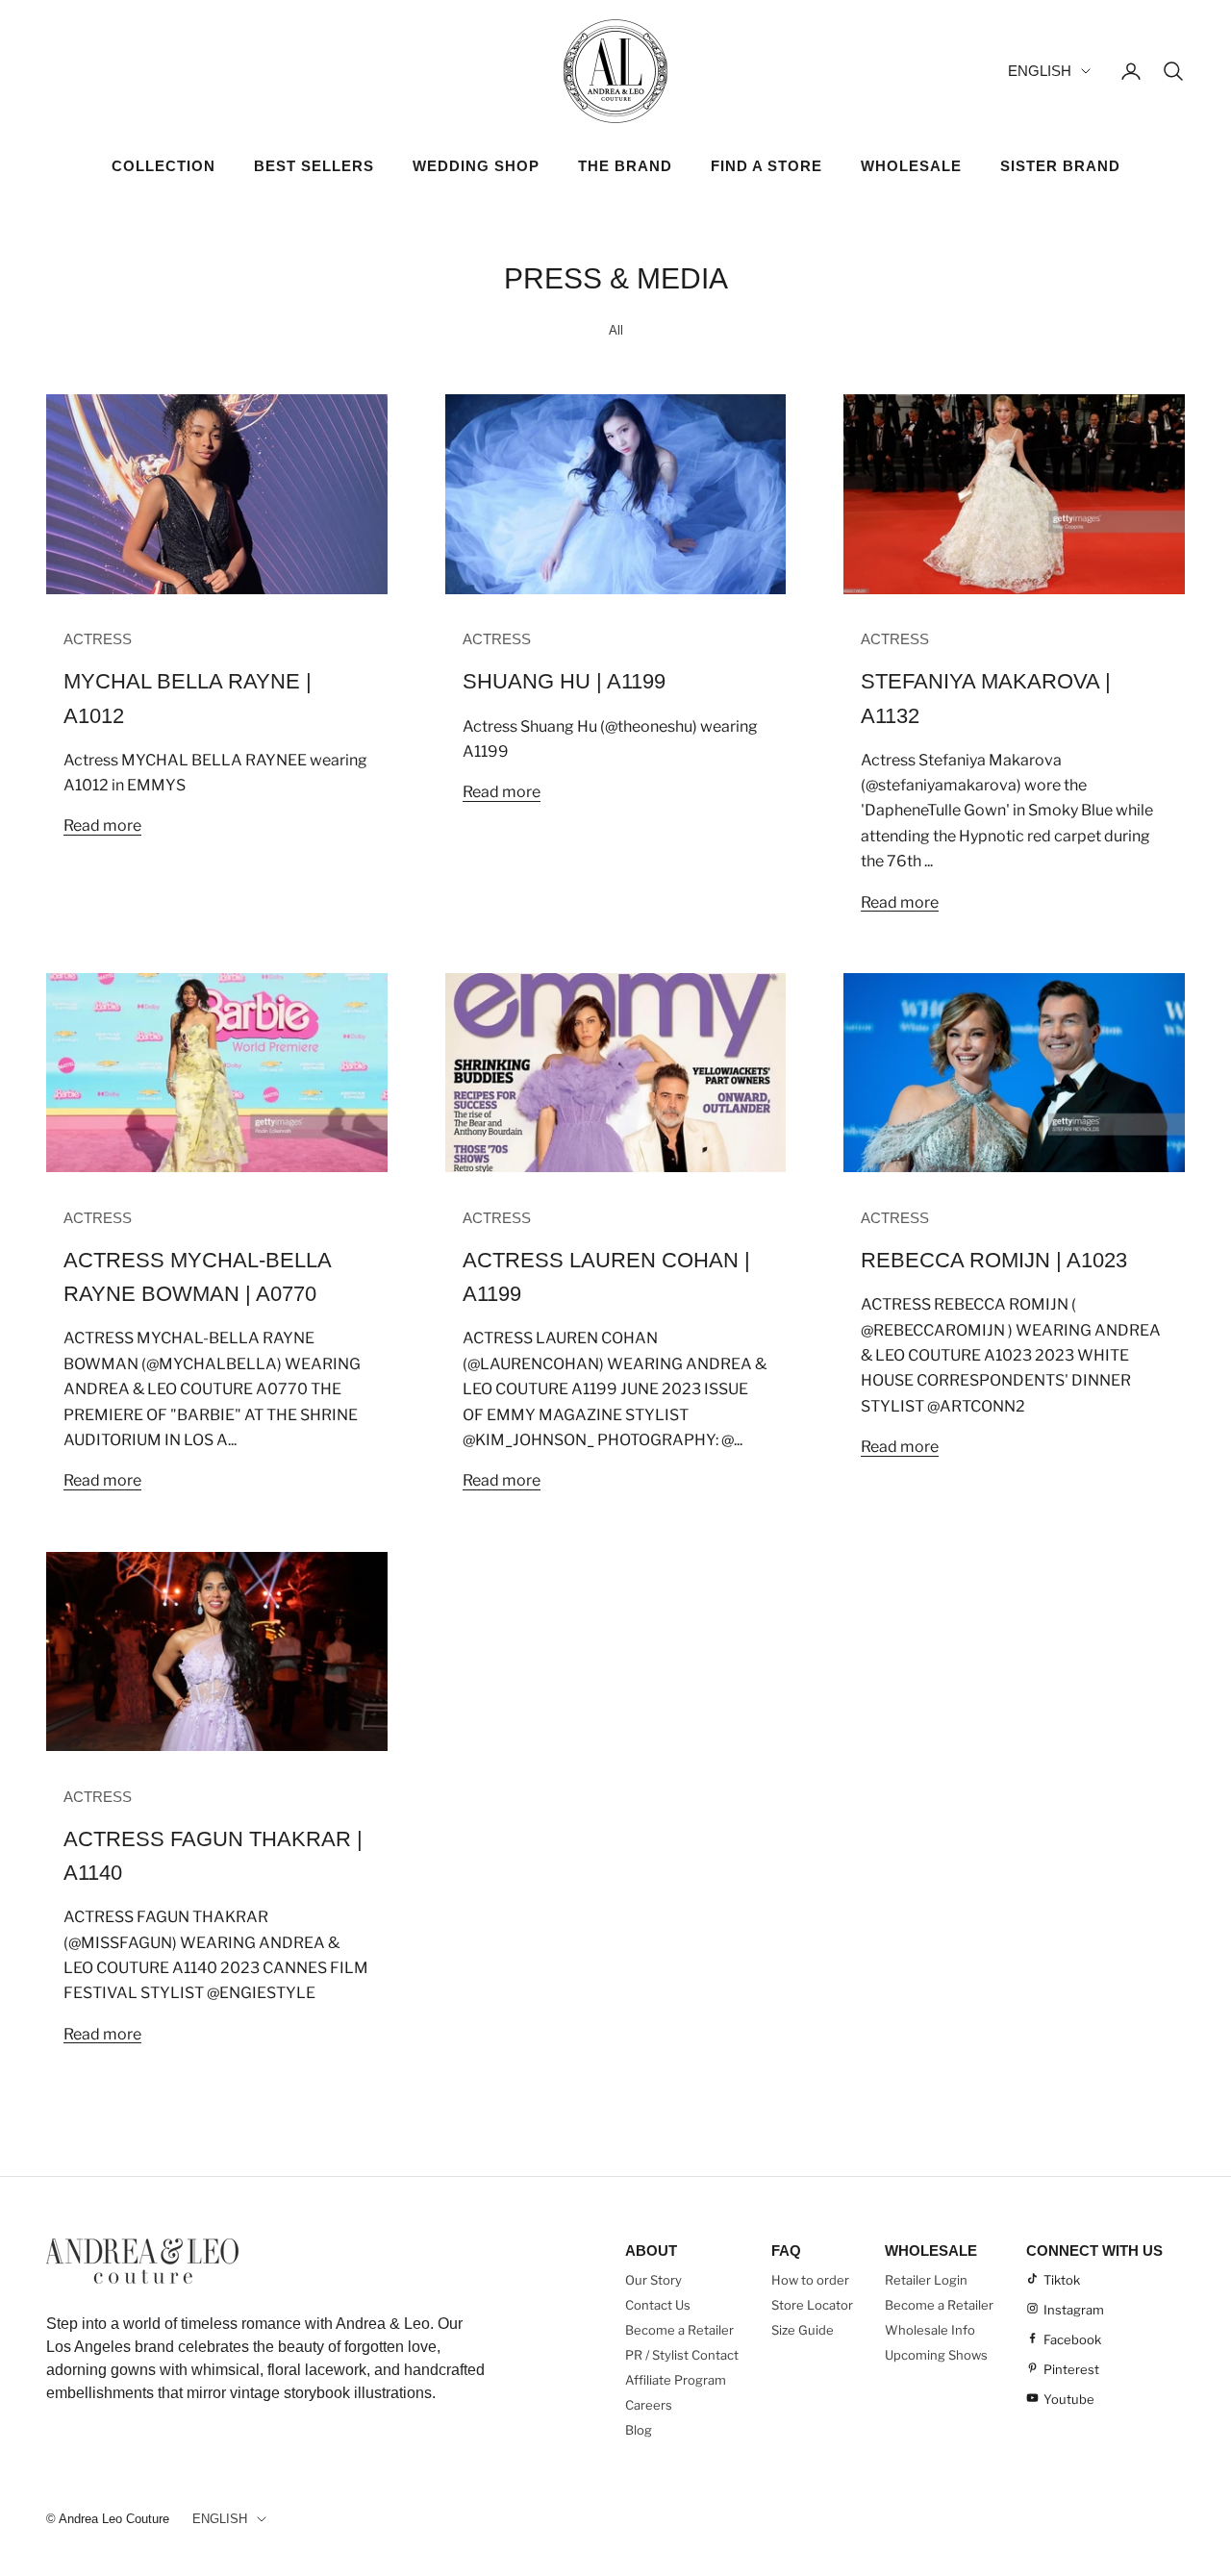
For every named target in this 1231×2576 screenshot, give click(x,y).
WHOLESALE (911, 166)
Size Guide (803, 2330)
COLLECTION (163, 166)
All (616, 330)
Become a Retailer (679, 2330)
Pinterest (1071, 2369)
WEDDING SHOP (476, 166)
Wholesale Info (930, 2330)
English (1040, 71)
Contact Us (658, 2305)
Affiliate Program (676, 2380)
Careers (649, 2405)
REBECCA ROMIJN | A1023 (994, 1260)
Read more (102, 825)
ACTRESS (98, 639)
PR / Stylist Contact (682, 2355)
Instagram (1074, 2310)
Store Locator (812, 2305)
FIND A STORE (766, 166)
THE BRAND (625, 166)
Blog (639, 2430)
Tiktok (1062, 2280)
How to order (810, 2280)
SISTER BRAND (1060, 166)
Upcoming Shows (936, 2355)
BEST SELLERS (314, 166)
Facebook (1072, 2339)
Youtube (1069, 2399)
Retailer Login (926, 2280)
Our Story (653, 2280)
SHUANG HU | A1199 (564, 681)
